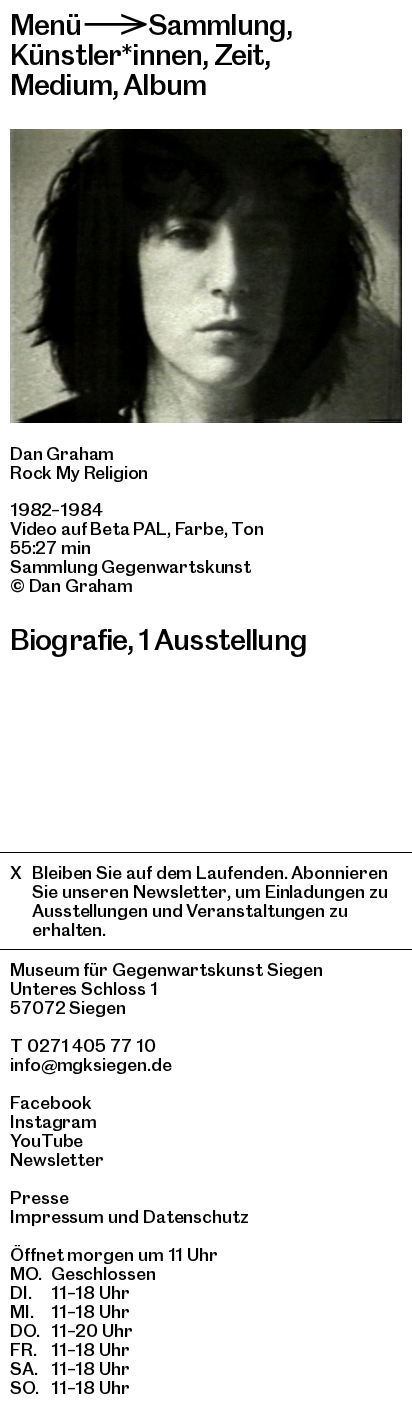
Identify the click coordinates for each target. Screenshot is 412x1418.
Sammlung (217, 24)
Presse (39, 1197)
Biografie (68, 639)
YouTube (46, 1140)
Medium (61, 84)
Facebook (51, 1102)
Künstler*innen (106, 54)
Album (164, 84)
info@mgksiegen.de (91, 1064)
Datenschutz (196, 1216)
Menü (46, 24)
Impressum (57, 1216)
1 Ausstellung (223, 639)
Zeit (239, 54)
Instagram (53, 1121)
